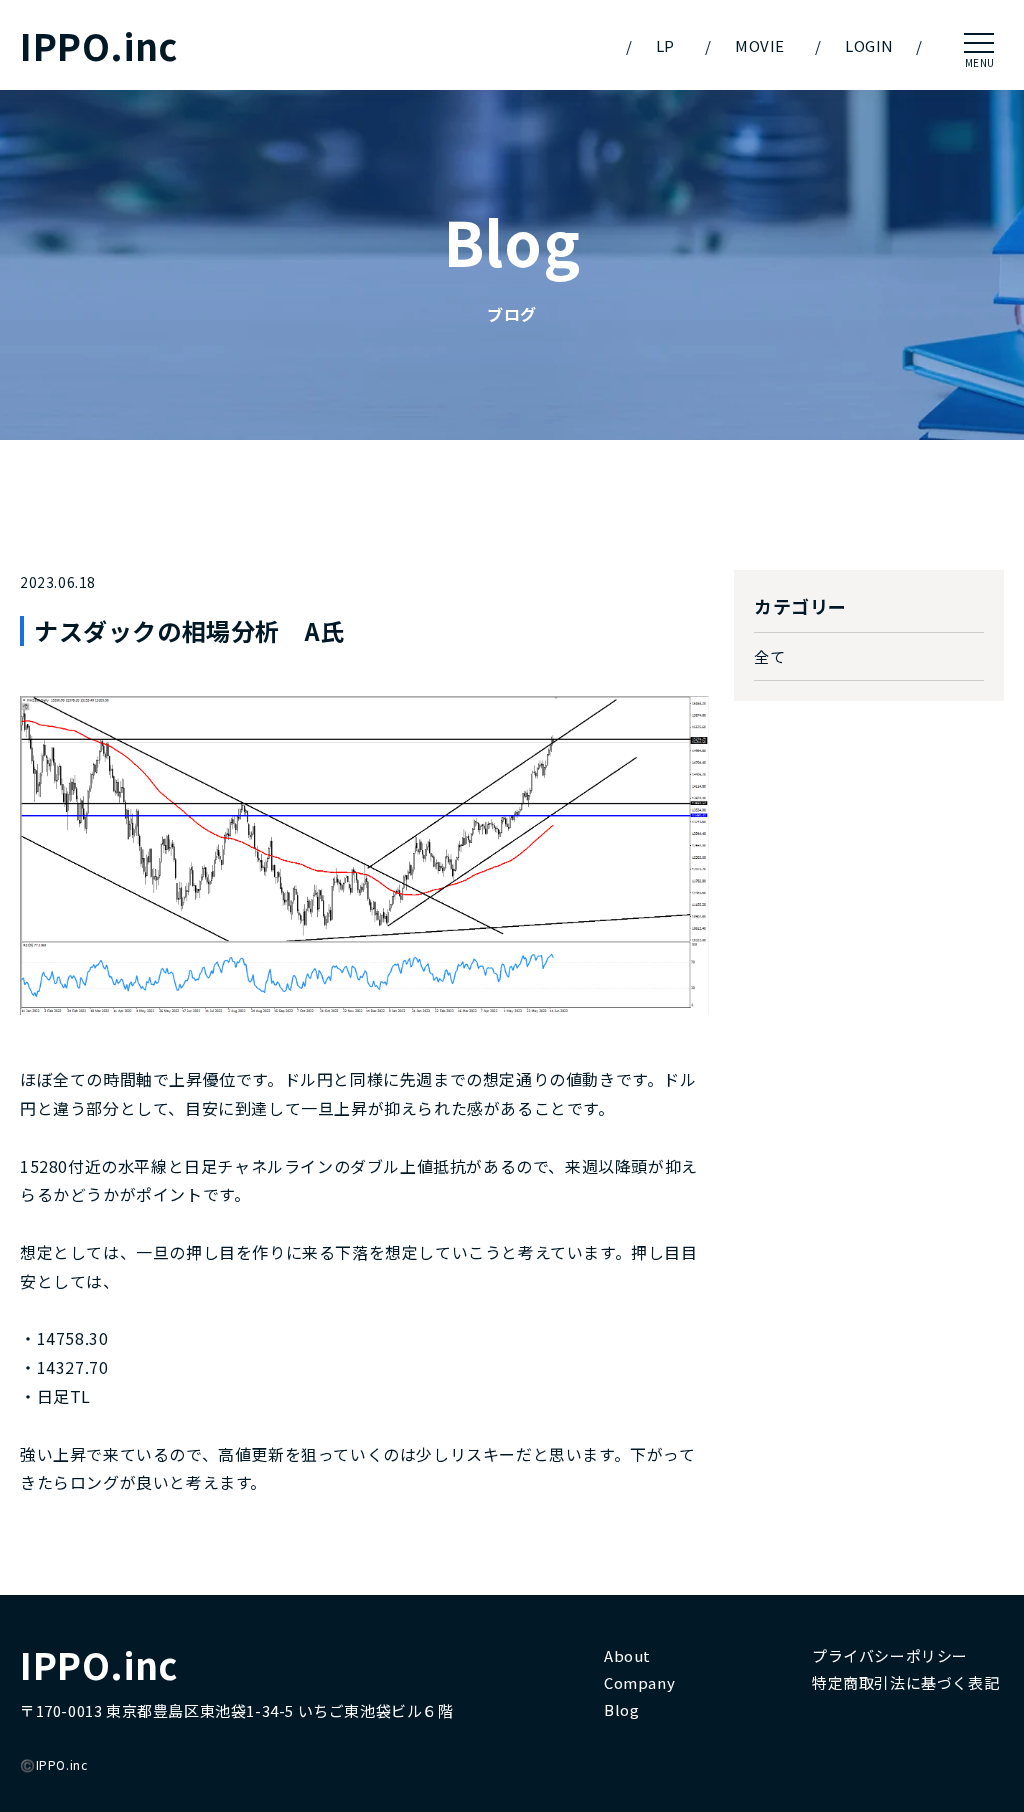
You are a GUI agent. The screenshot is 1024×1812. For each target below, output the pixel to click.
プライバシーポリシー (890, 1655)
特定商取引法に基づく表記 (905, 1682)
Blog (621, 1709)
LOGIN (869, 45)
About (627, 1655)
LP (665, 45)
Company (639, 1682)
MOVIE (760, 45)
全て (769, 656)
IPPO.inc (99, 45)
